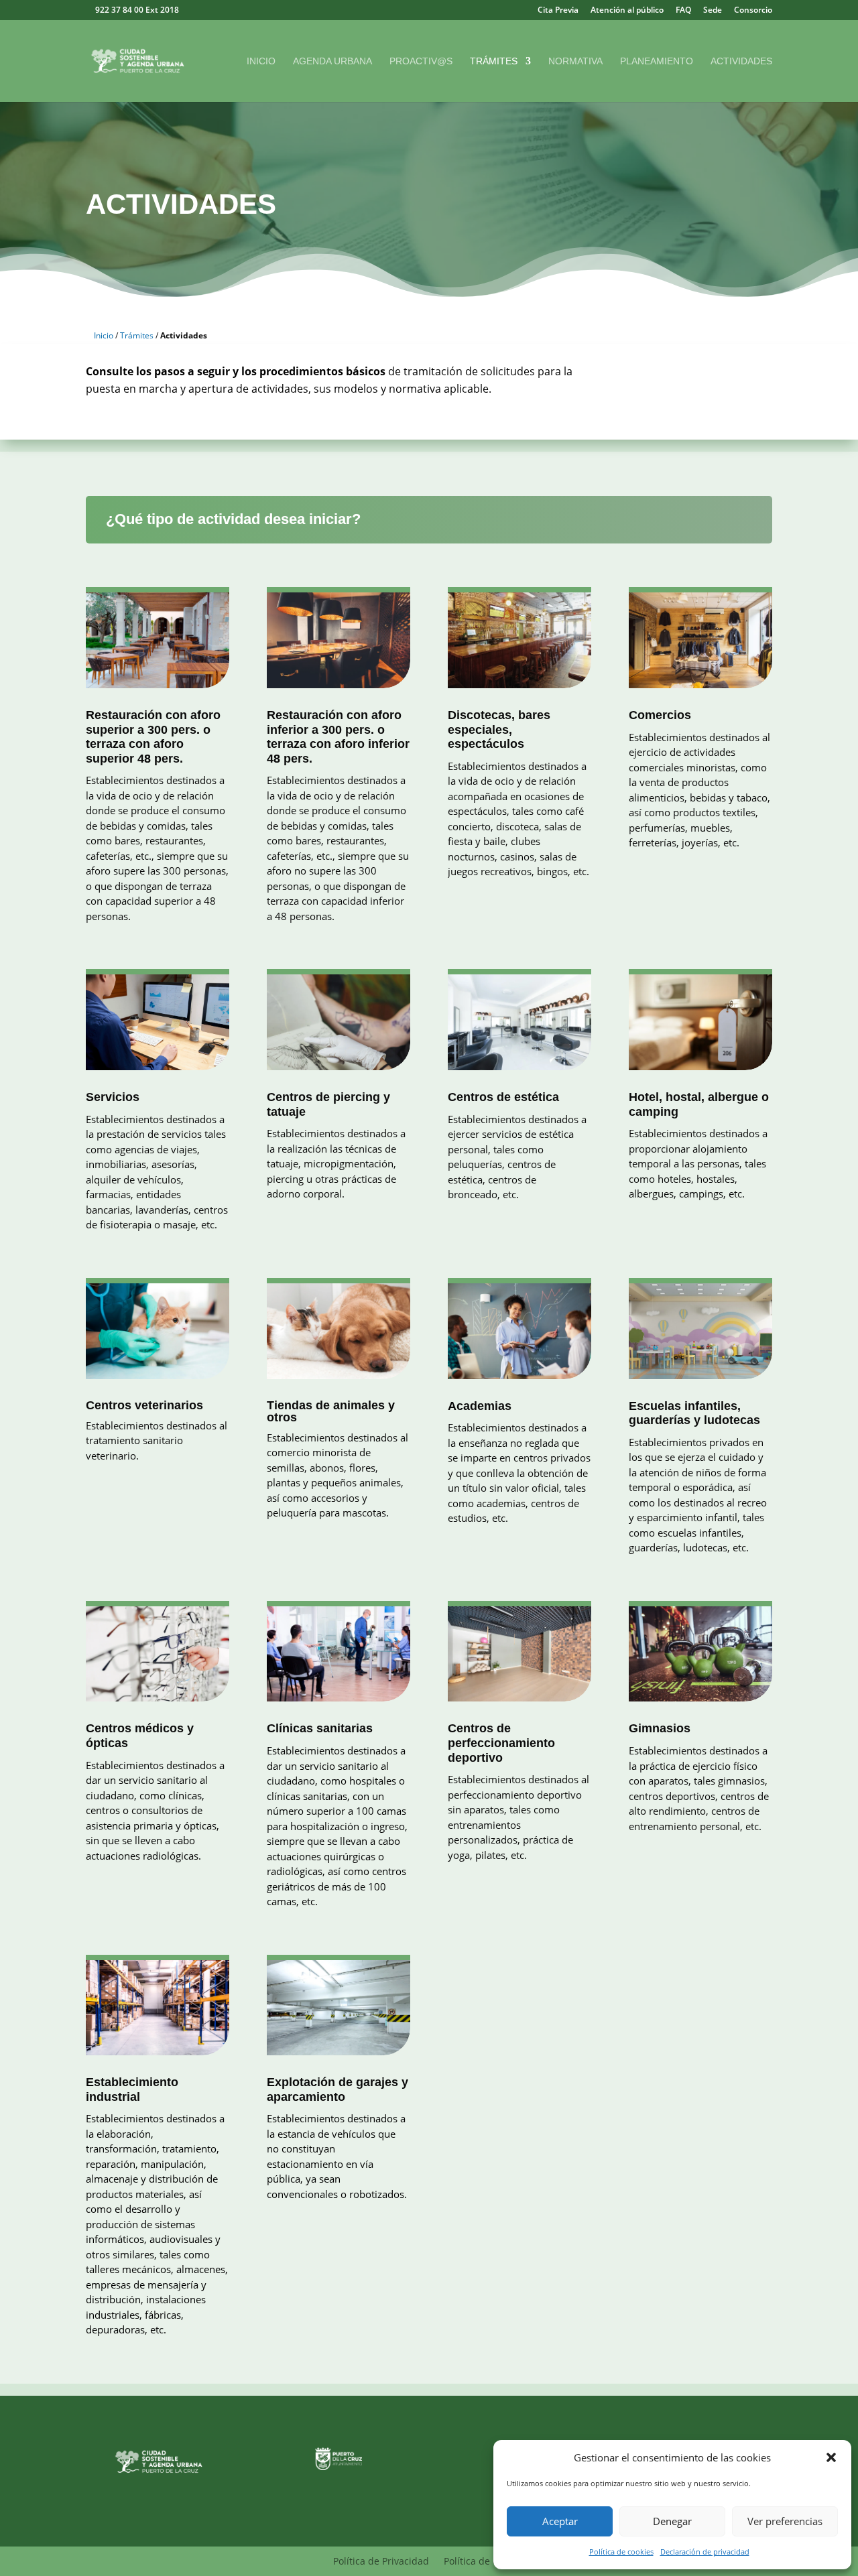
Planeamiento (657, 61)
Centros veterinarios (144, 1405)
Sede (713, 11)
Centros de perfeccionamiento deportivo (501, 1743)
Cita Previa (558, 11)
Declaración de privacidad (705, 2552)
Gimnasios (660, 1728)
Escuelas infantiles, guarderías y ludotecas (694, 1413)
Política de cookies (621, 2552)
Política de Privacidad (381, 2562)
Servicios (113, 1097)
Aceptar (560, 2521)
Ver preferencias (785, 2521)
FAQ (683, 11)
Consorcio (753, 11)
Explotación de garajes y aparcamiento (338, 2089)
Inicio (261, 61)
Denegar (672, 2521)
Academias (480, 1406)
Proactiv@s (421, 61)
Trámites (494, 61)
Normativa (575, 61)
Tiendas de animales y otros (331, 1411)
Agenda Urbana (332, 61)
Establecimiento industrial (132, 2089)
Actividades (741, 61)
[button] (831, 2457)
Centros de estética (503, 1097)
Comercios (660, 715)
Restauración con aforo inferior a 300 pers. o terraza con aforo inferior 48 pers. (338, 737)
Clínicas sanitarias (320, 1728)
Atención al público (627, 11)
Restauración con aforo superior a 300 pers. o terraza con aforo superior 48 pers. (153, 737)
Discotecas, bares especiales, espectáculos (499, 729)
